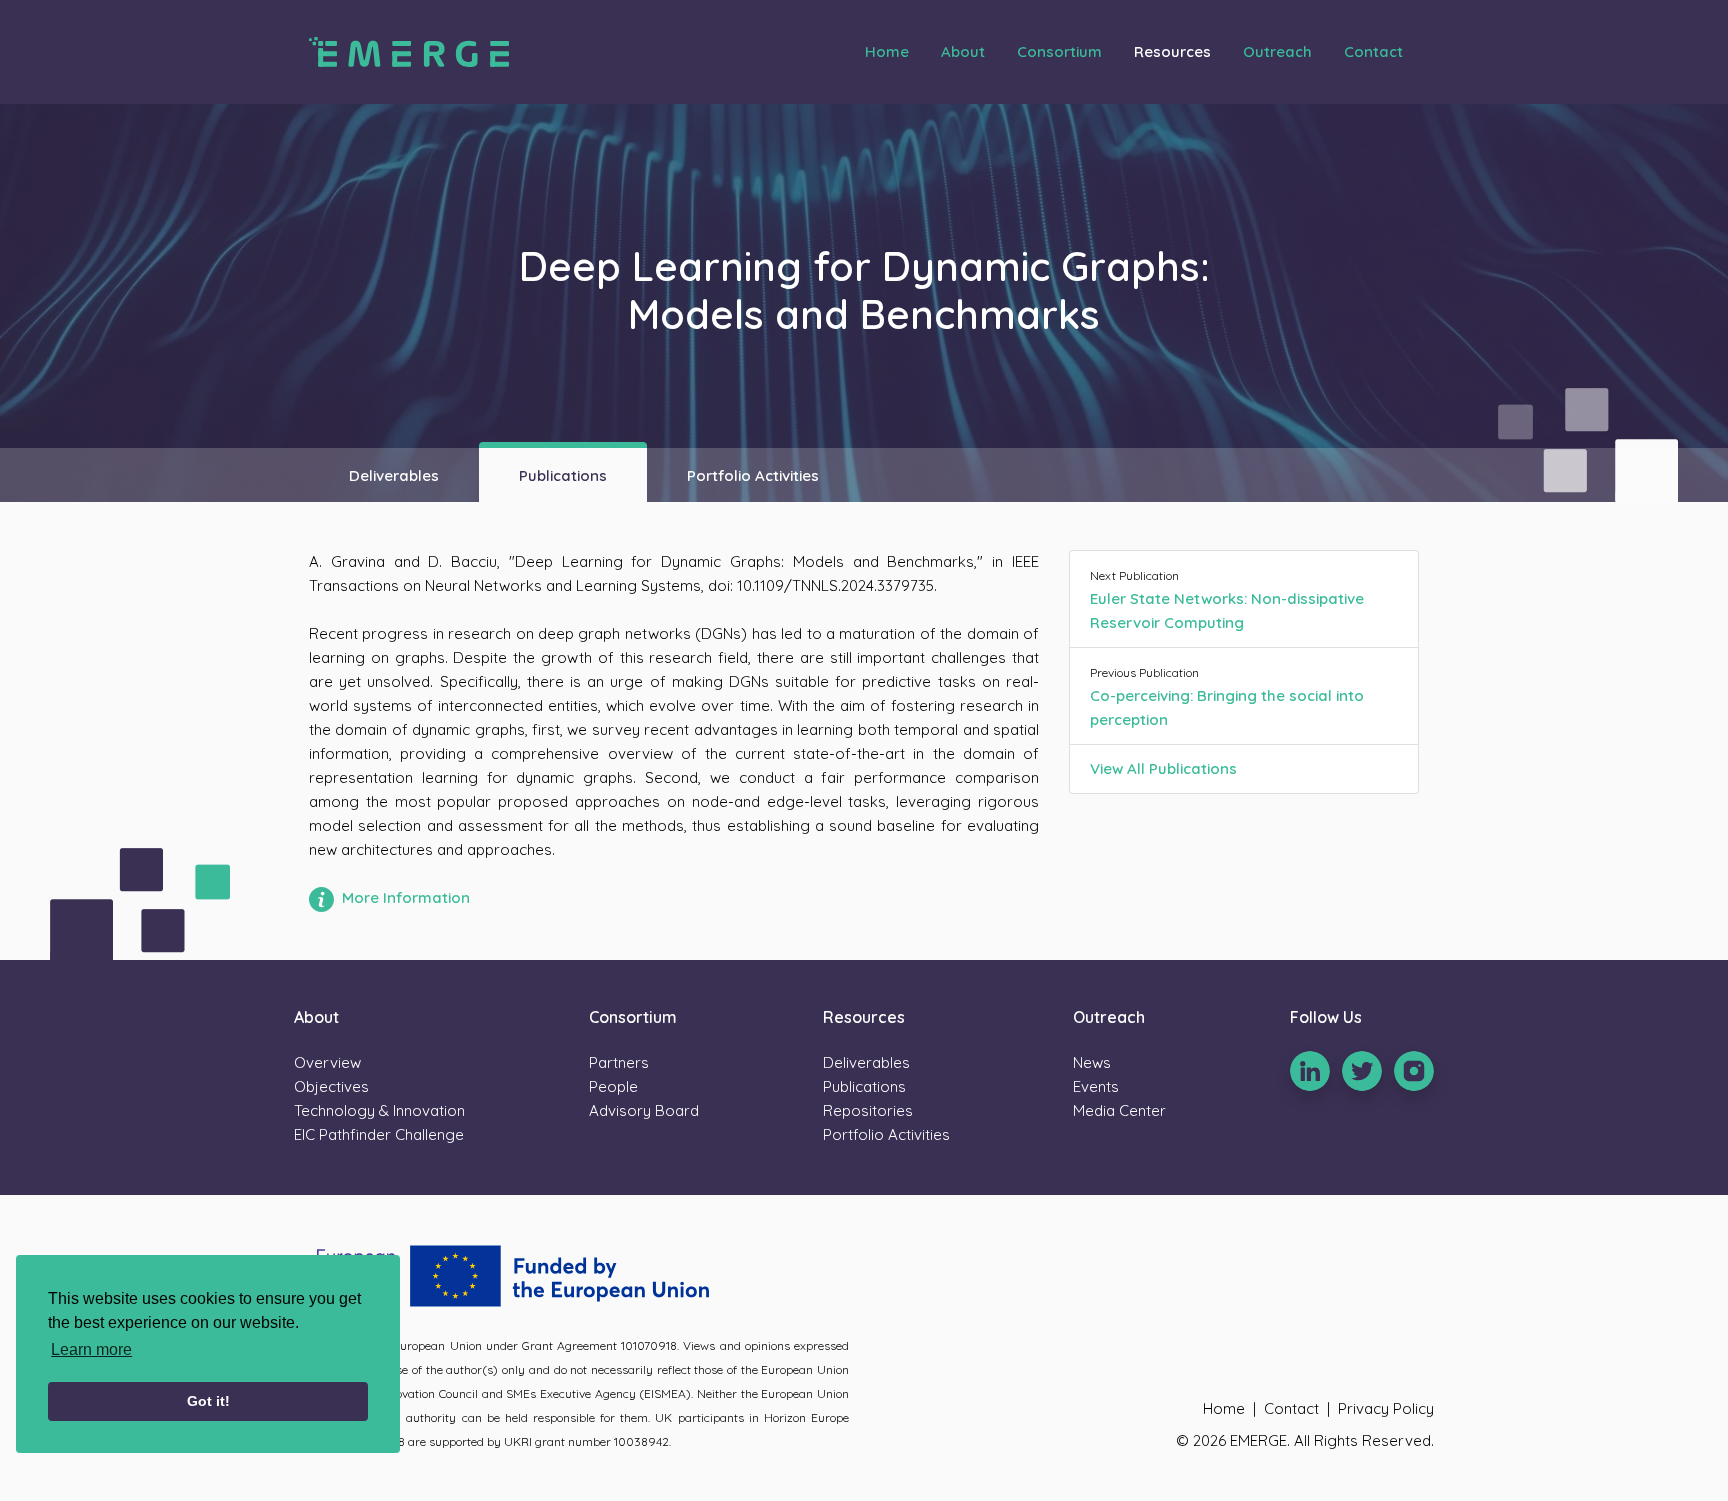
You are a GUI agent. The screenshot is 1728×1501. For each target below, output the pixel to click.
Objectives (331, 1086)
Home (887, 51)
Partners (619, 1062)
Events (1096, 1086)
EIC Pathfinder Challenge (379, 1134)
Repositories (868, 1110)
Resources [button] (1172, 51)
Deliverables (394, 475)
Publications (563, 475)
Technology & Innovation (379, 1110)
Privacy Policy (1386, 1408)
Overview (327, 1062)
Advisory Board (644, 1110)
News (1092, 1062)
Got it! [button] (208, 1401)
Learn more (91, 1349)
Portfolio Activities (753, 475)
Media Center (1119, 1110)
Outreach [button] (1277, 51)
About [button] (963, 51)
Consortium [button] (1059, 51)
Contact (1373, 51)
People (613, 1086)
